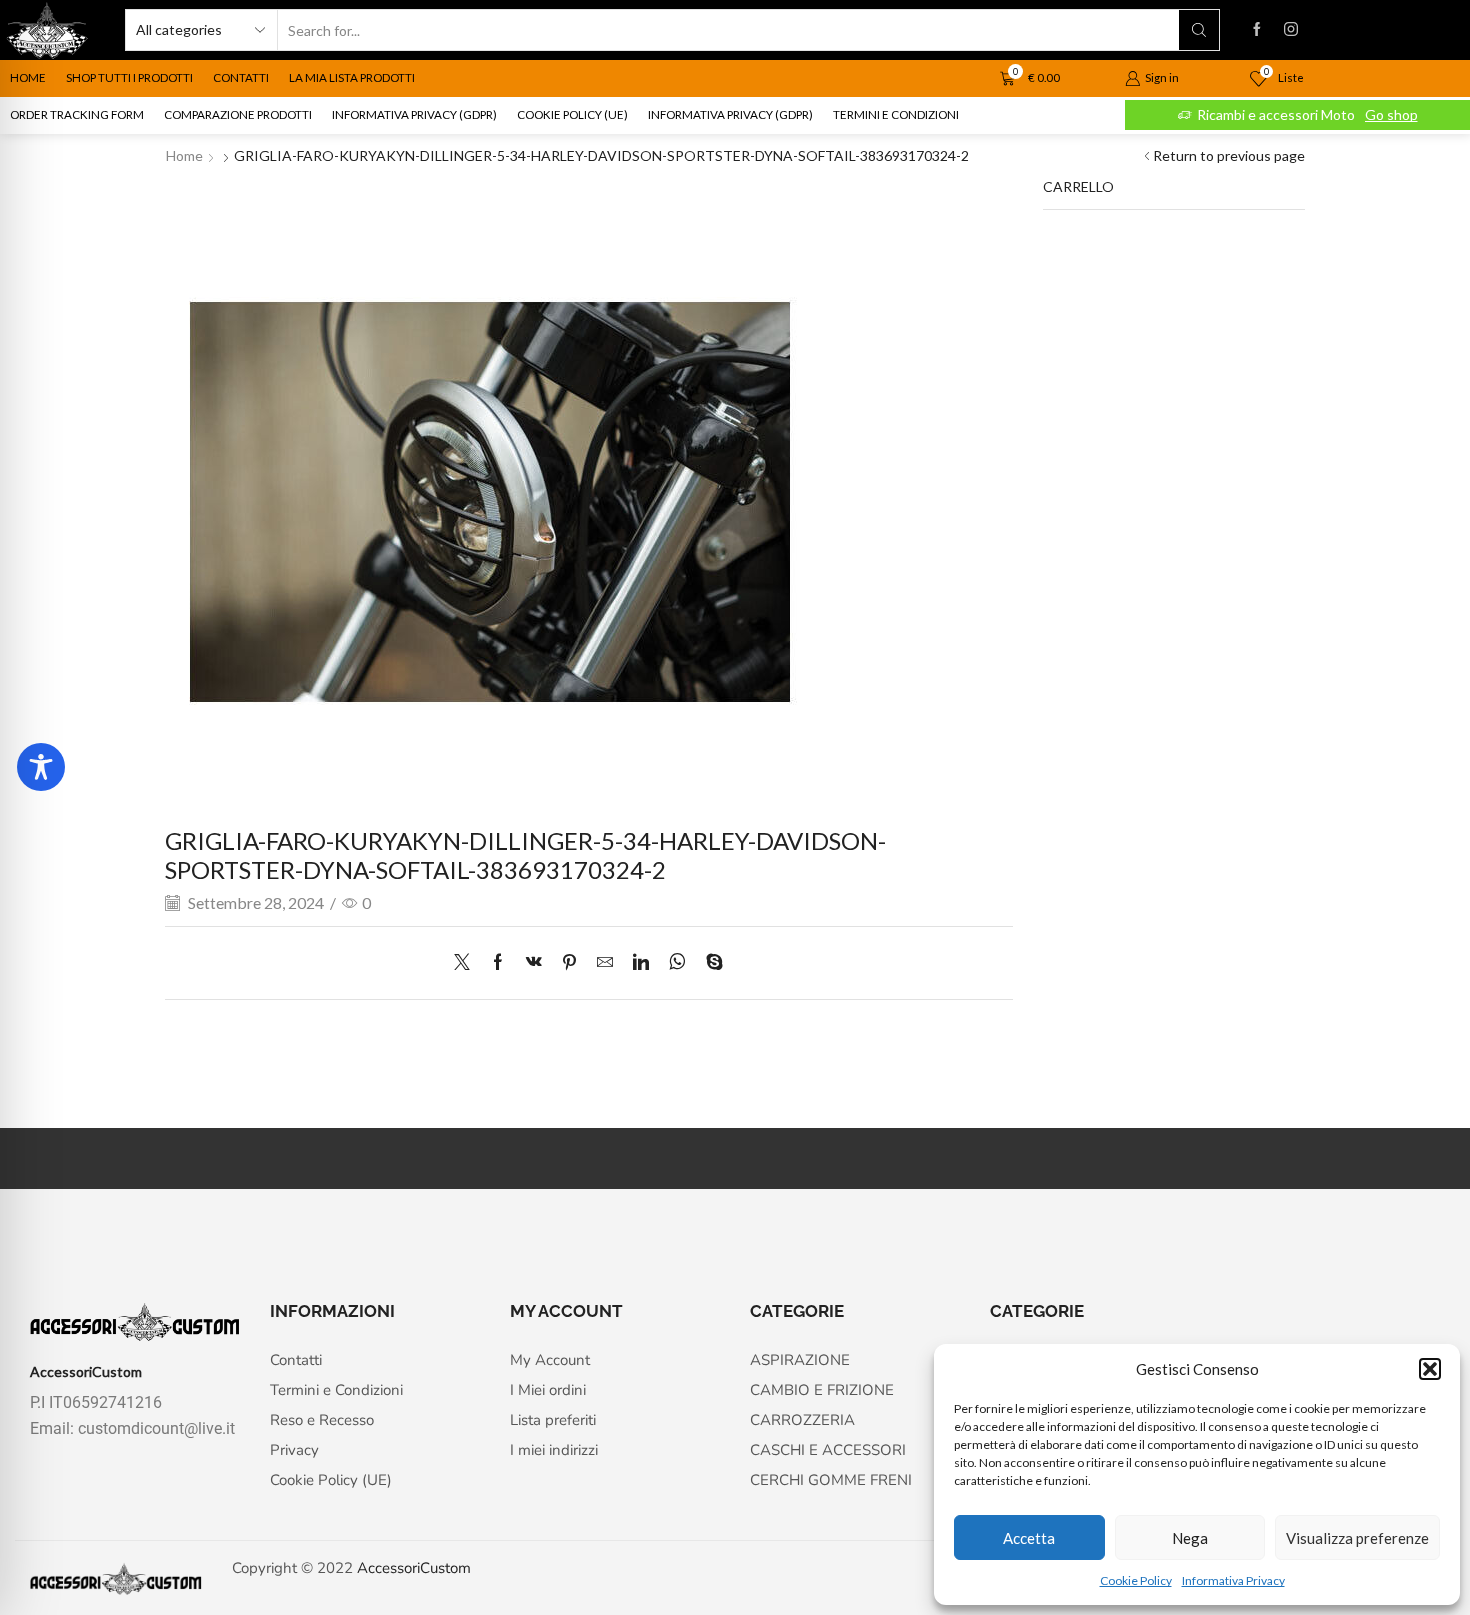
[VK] (534, 962)
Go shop (1391, 114)
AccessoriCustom (414, 1568)
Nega (1190, 1538)
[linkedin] (641, 962)
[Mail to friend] (605, 962)
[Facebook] (1257, 30)
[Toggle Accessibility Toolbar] (41, 767)
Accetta (1029, 1538)
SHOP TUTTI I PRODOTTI (129, 77)
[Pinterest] (569, 962)
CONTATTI (241, 77)
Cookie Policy (1136, 1580)
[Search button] (1199, 30)
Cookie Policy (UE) (572, 114)
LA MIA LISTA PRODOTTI (352, 77)
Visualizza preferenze (1357, 1538)
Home (184, 155)
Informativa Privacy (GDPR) (414, 114)
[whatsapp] (677, 962)
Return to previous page (1229, 155)
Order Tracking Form (77, 114)
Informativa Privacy (1233, 1580)
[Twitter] (467, 962)
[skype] (709, 962)
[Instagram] (1291, 30)
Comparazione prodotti (238, 114)
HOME (28, 77)
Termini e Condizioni (896, 114)
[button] (1430, 1369)
